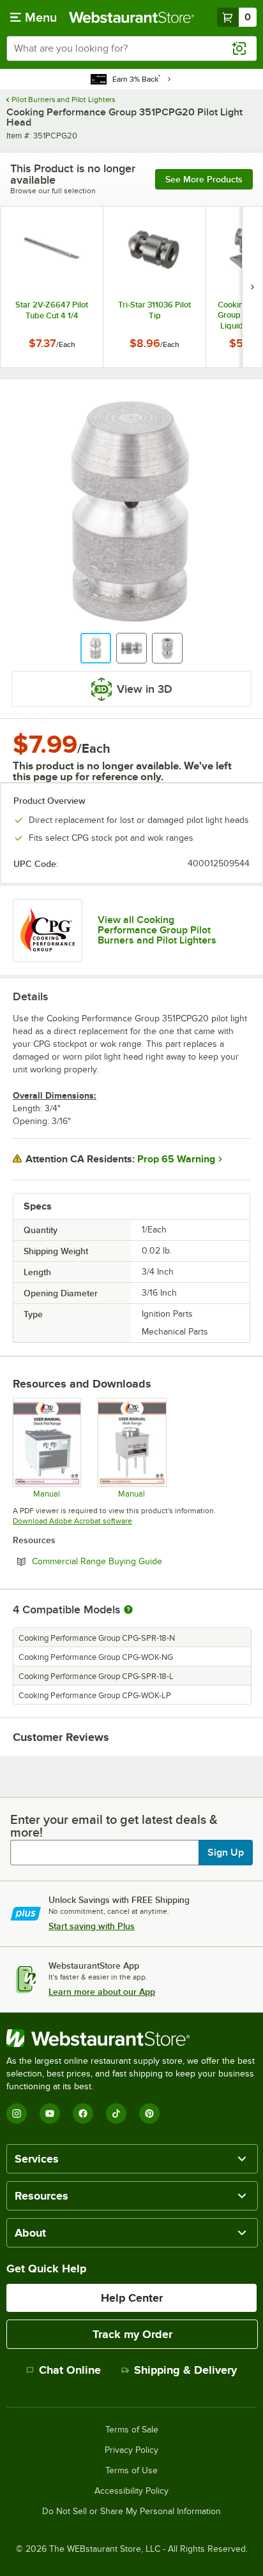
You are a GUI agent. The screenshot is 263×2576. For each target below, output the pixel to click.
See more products (204, 179)
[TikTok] (116, 2113)
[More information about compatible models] (128, 1610)
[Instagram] (17, 2113)
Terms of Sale (132, 2430)
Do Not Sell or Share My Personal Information (131, 2512)
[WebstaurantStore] (131, 2038)
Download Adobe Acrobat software (72, 1521)
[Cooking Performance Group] (48, 930)
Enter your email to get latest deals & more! (114, 1826)
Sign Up (226, 1853)
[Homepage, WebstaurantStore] (131, 17)
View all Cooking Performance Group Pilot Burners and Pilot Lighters (157, 930)
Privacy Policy (131, 2450)
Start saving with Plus (92, 1926)
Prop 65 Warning (176, 1159)
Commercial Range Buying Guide (132, 1561)
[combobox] (131, 48)
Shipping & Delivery (185, 2370)
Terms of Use (131, 2471)
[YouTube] (50, 2113)
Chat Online (70, 2370)
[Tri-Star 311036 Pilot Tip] (154, 287)
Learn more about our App (102, 1992)
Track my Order (132, 2334)
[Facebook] (83, 2113)
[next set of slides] (252, 287)
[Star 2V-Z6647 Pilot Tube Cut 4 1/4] (52, 287)
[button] (96, 648)
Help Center (132, 2298)
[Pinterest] (149, 2113)
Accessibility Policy (131, 2491)
